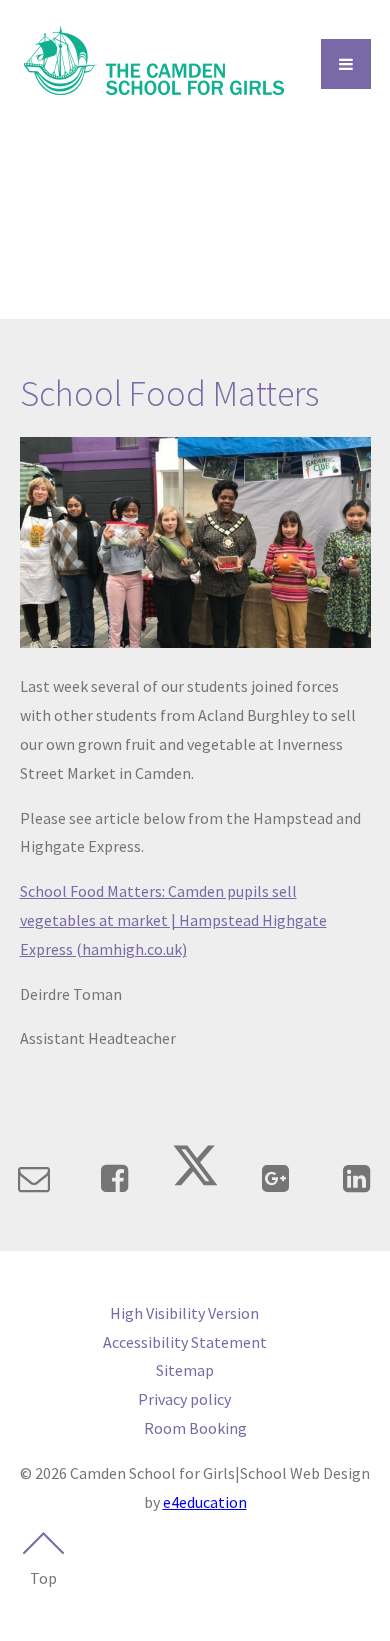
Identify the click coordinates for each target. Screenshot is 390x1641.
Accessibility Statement (185, 1342)
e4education (205, 1502)
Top (43, 1578)
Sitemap (185, 1370)
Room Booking (195, 1428)
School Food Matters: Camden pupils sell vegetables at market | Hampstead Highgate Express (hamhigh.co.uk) (173, 920)
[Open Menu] (346, 64)
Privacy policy (184, 1399)
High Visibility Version (184, 1313)
